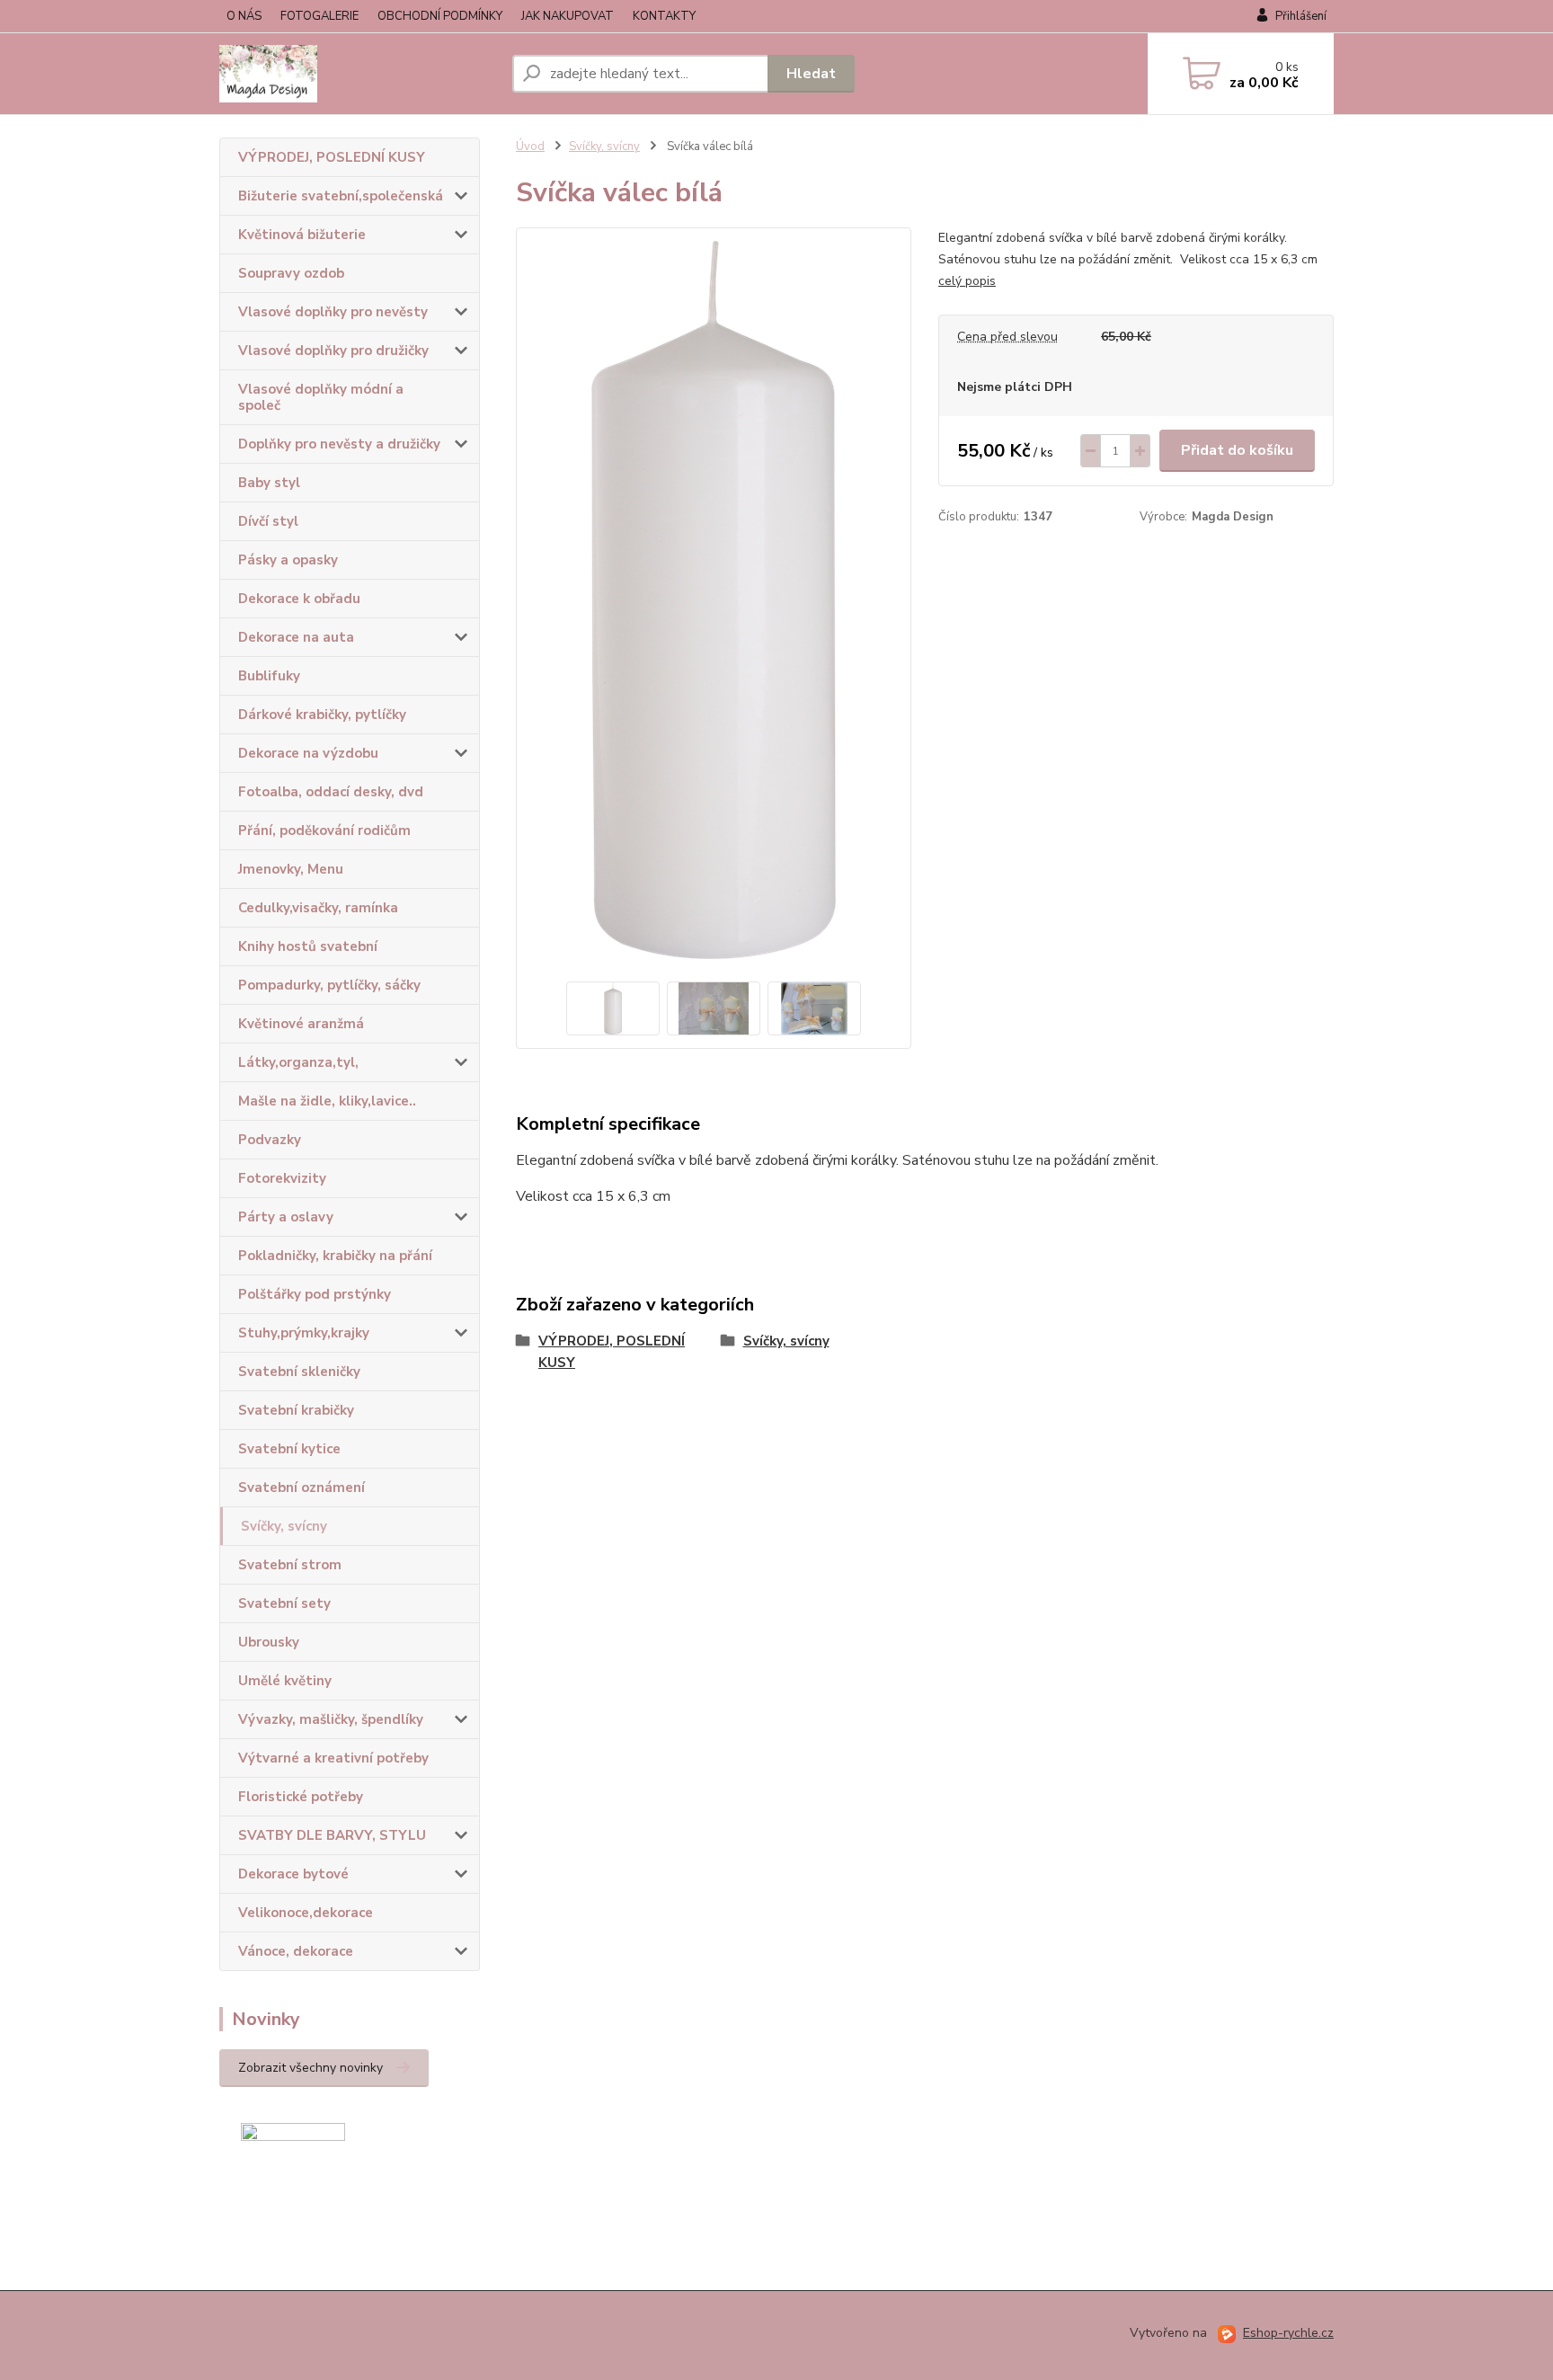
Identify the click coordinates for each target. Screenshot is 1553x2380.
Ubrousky (269, 1642)
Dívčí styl (268, 521)
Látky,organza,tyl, (298, 1062)
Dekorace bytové (293, 1874)
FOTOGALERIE (319, 16)
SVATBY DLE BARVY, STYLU (332, 1835)
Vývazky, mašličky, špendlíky (331, 1719)
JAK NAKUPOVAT (568, 16)
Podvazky (270, 1140)
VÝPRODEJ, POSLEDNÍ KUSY (332, 157)
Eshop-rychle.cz (1288, 2333)
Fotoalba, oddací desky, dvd (331, 792)
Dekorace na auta (296, 637)
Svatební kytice (289, 1449)
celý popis (967, 281)
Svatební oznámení (302, 1487)
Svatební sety (284, 1603)
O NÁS (244, 16)
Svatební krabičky (296, 1410)
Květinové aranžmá (301, 1024)
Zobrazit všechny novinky (311, 2068)
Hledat (811, 74)
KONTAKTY (664, 16)
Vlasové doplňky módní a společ (321, 397)
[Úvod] (359, 74)
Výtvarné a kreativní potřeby (333, 1758)
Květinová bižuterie (302, 235)
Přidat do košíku (1237, 450)
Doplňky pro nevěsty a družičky (339, 444)
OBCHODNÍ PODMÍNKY (440, 16)
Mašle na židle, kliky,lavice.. (327, 1101)
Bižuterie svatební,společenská (341, 196)
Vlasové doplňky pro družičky (333, 351)
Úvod (530, 147)
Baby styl (269, 483)
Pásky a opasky (288, 560)
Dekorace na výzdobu (308, 753)
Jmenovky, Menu (291, 869)
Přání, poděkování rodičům (324, 830)
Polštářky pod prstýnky (315, 1294)
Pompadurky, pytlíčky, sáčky (329, 985)
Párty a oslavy (286, 1217)
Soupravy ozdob (291, 273)
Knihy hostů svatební (308, 946)
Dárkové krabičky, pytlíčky (322, 715)
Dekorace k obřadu (299, 599)
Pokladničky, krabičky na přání (335, 1256)
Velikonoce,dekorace (306, 1913)
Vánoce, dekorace (296, 1951)
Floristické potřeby (301, 1797)
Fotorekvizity (282, 1178)
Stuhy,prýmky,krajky (304, 1333)
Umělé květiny (285, 1681)
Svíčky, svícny (284, 1526)
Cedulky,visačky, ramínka (318, 908)
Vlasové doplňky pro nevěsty (333, 312)
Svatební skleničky (299, 1372)
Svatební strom (290, 1565)
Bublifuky (269, 676)
